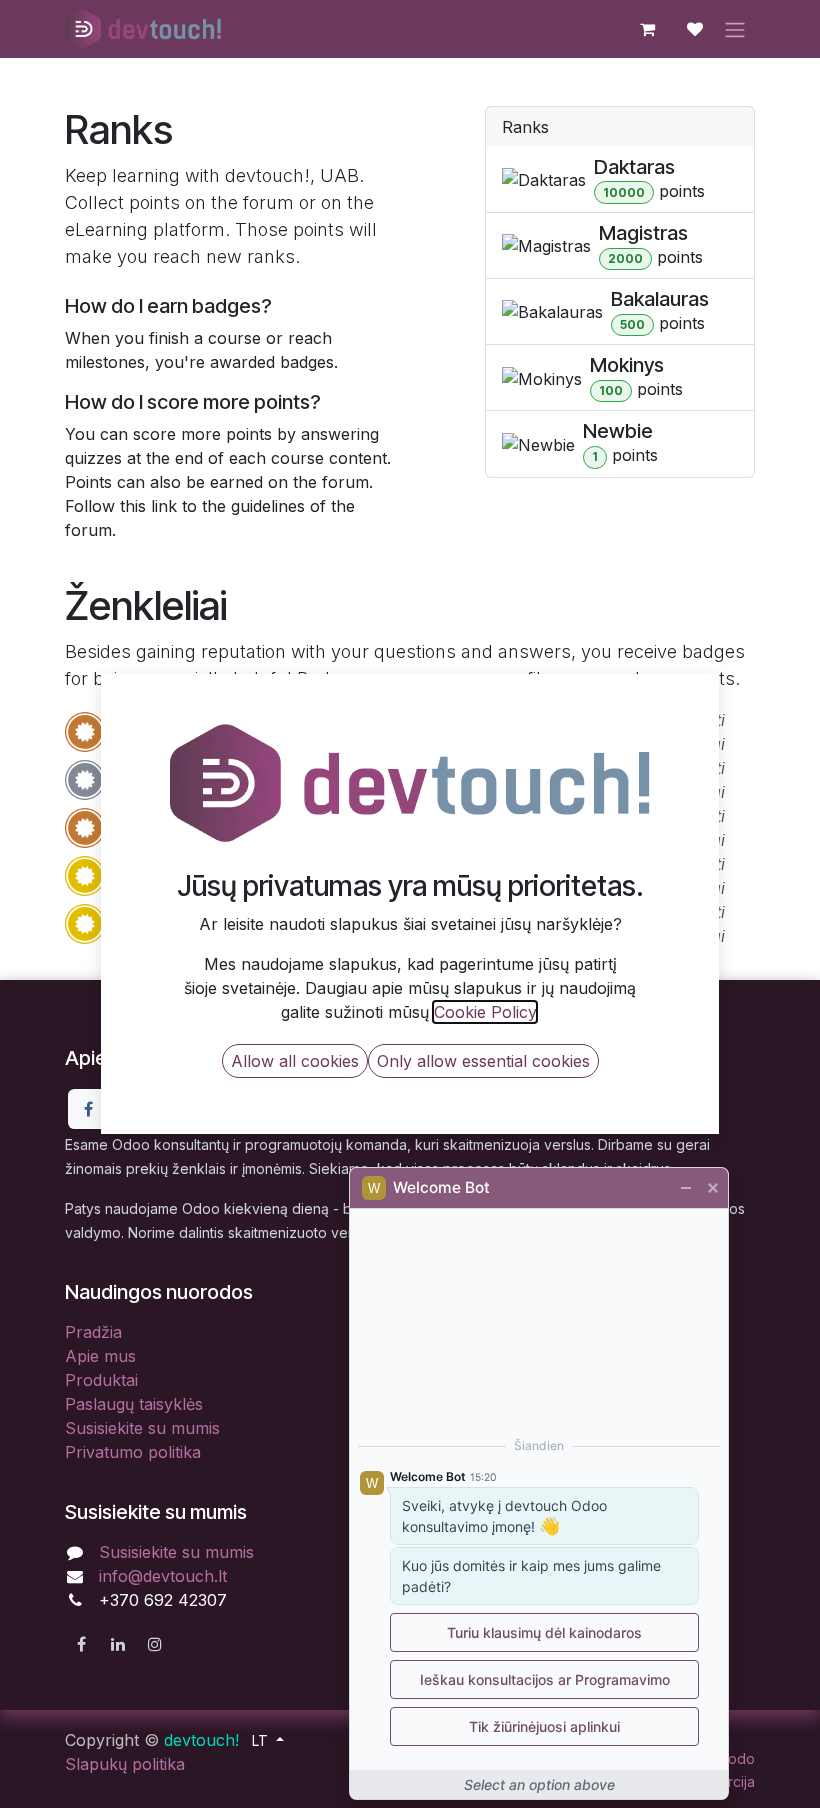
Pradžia (93, 1332)
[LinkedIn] (118, 1644)
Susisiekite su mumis (142, 1428)
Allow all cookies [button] (295, 1061)
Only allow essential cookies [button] (483, 1061)
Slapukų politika (125, 1764)
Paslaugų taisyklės (134, 1404)
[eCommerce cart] (647, 29)
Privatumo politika (133, 1452)
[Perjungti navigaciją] (735, 29)
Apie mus (100, 1356)
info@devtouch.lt (163, 1576)
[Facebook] (88, 1109)
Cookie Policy (485, 1012)
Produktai (101, 1380)
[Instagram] (155, 1644)
